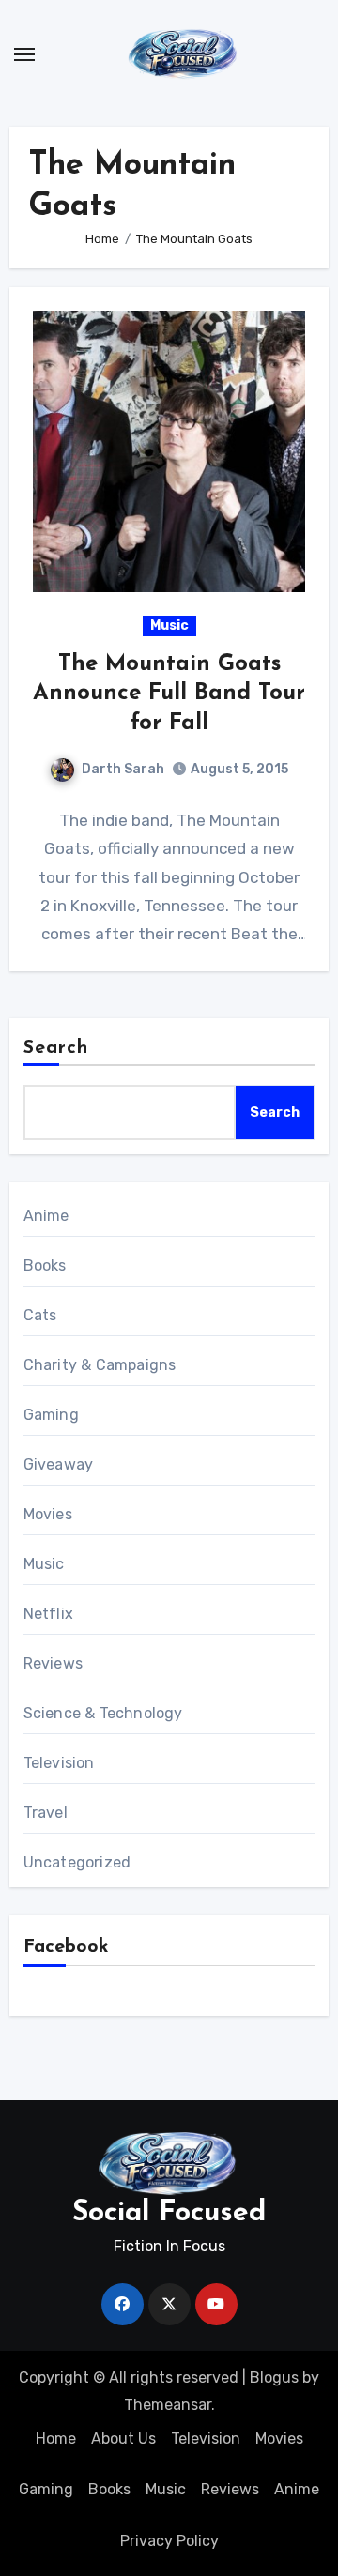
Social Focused (169, 2213)
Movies (48, 1514)
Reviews (53, 1663)
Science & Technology (103, 1713)
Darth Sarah (123, 769)
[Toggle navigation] (24, 54)
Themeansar (168, 2405)
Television (59, 1763)
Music (169, 625)
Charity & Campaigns (100, 1365)
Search (56, 1048)
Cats (40, 1315)
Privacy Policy (169, 2541)
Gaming (51, 1415)
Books (45, 1265)
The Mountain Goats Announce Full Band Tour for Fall (169, 694)
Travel (46, 1813)
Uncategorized (77, 1862)
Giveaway (59, 1464)
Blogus (274, 2378)
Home (56, 2439)
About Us (123, 2439)
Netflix (48, 1614)
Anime (46, 1216)
